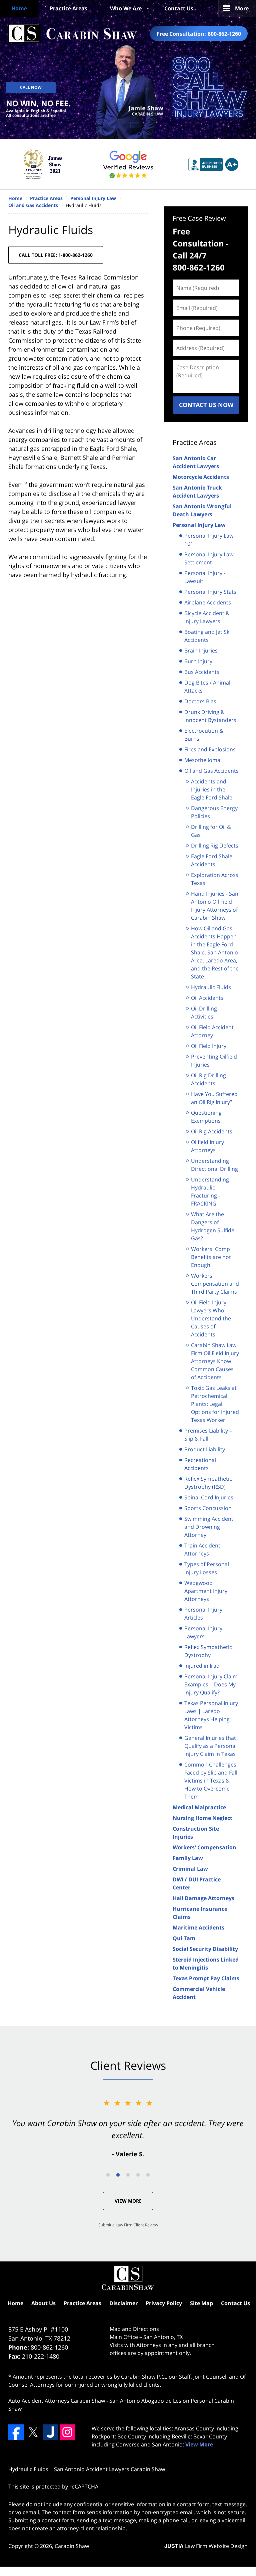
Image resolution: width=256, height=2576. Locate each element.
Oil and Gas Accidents (211, 771)
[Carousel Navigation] (128, 2174)
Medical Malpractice (199, 1807)
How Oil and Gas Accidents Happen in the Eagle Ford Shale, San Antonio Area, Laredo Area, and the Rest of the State (215, 952)
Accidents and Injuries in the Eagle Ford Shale (212, 789)
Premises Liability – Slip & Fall (208, 1435)
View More (128, 2201)
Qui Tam (184, 1938)
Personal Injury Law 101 (209, 540)
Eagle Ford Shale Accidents (212, 860)
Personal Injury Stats (210, 592)
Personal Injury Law (199, 525)
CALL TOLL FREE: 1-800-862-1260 (56, 255)
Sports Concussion (208, 1508)
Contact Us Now (206, 405)
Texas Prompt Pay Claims (206, 1978)
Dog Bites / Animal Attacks (207, 687)
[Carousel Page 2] (118, 2175)
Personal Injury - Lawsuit (205, 577)
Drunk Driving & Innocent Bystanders (210, 716)
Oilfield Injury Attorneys (207, 1146)
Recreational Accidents (200, 1464)
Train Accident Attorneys (202, 1549)
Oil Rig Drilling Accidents (208, 1079)
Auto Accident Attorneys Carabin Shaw (57, 2401)
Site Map (201, 2303)
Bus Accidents (202, 672)
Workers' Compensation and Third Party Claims (215, 1284)
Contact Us (179, 8)
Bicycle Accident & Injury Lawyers (207, 617)
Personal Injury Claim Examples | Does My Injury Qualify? (211, 1684)
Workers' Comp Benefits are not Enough (211, 1257)
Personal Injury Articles (203, 1614)
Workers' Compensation (204, 1847)
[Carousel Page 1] (108, 2175)
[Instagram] (67, 2432)
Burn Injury (198, 661)
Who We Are (126, 8)
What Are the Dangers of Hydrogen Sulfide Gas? (213, 1226)
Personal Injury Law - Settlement (210, 558)
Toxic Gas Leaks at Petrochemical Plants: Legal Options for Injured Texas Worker (215, 1404)
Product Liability (205, 1449)
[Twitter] (33, 2432)
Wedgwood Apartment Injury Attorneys (206, 1591)
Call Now (31, 87)
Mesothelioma (202, 760)
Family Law (188, 1858)
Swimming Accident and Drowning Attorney (209, 1527)
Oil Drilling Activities (204, 1013)
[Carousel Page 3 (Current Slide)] (128, 2175)
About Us (43, 2303)
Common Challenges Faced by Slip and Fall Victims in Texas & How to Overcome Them (211, 1781)
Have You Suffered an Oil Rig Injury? (214, 1098)
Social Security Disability (205, 1949)
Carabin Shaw (72, 2546)
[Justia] (50, 2432)
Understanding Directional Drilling (214, 1165)
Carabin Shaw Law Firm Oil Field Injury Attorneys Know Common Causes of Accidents (215, 1361)
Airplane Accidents (208, 602)
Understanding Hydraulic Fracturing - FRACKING (210, 1191)
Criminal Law (190, 1869)
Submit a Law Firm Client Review (128, 2225)
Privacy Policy (164, 2303)
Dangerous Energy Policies (214, 812)
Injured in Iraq (202, 1666)
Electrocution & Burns (204, 735)
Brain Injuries (201, 651)
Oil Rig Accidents (212, 1131)
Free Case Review (199, 218)
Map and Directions (134, 2329)
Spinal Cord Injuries (209, 1497)
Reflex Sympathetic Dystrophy (208, 1651)
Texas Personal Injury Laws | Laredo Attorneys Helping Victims (211, 1715)
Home (19, 8)
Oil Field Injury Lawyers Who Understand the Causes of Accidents (211, 1318)
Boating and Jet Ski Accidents (207, 636)
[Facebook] (16, 2432)
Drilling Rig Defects (215, 846)
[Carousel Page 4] (138, 2175)
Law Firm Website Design (206, 2546)
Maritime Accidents (198, 1927)
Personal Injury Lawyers (203, 1632)
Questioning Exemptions (206, 1117)
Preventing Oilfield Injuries (214, 1061)
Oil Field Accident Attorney (212, 1031)
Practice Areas (68, 8)
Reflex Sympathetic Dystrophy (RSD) (208, 1483)
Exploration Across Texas (215, 879)
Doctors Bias (200, 701)
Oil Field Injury (209, 1046)
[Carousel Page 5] (148, 2175)
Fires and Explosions (210, 749)
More (242, 8)
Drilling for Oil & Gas (211, 831)
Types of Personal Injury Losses (207, 1568)
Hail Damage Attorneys (203, 1898)
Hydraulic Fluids (211, 987)
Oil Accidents (207, 998)
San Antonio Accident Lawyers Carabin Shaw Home (73, 34)
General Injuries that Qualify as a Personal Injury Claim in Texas (210, 1746)
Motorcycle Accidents (201, 477)
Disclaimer (123, 2303)
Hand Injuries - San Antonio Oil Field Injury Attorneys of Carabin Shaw (215, 906)
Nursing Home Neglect (202, 1818)
